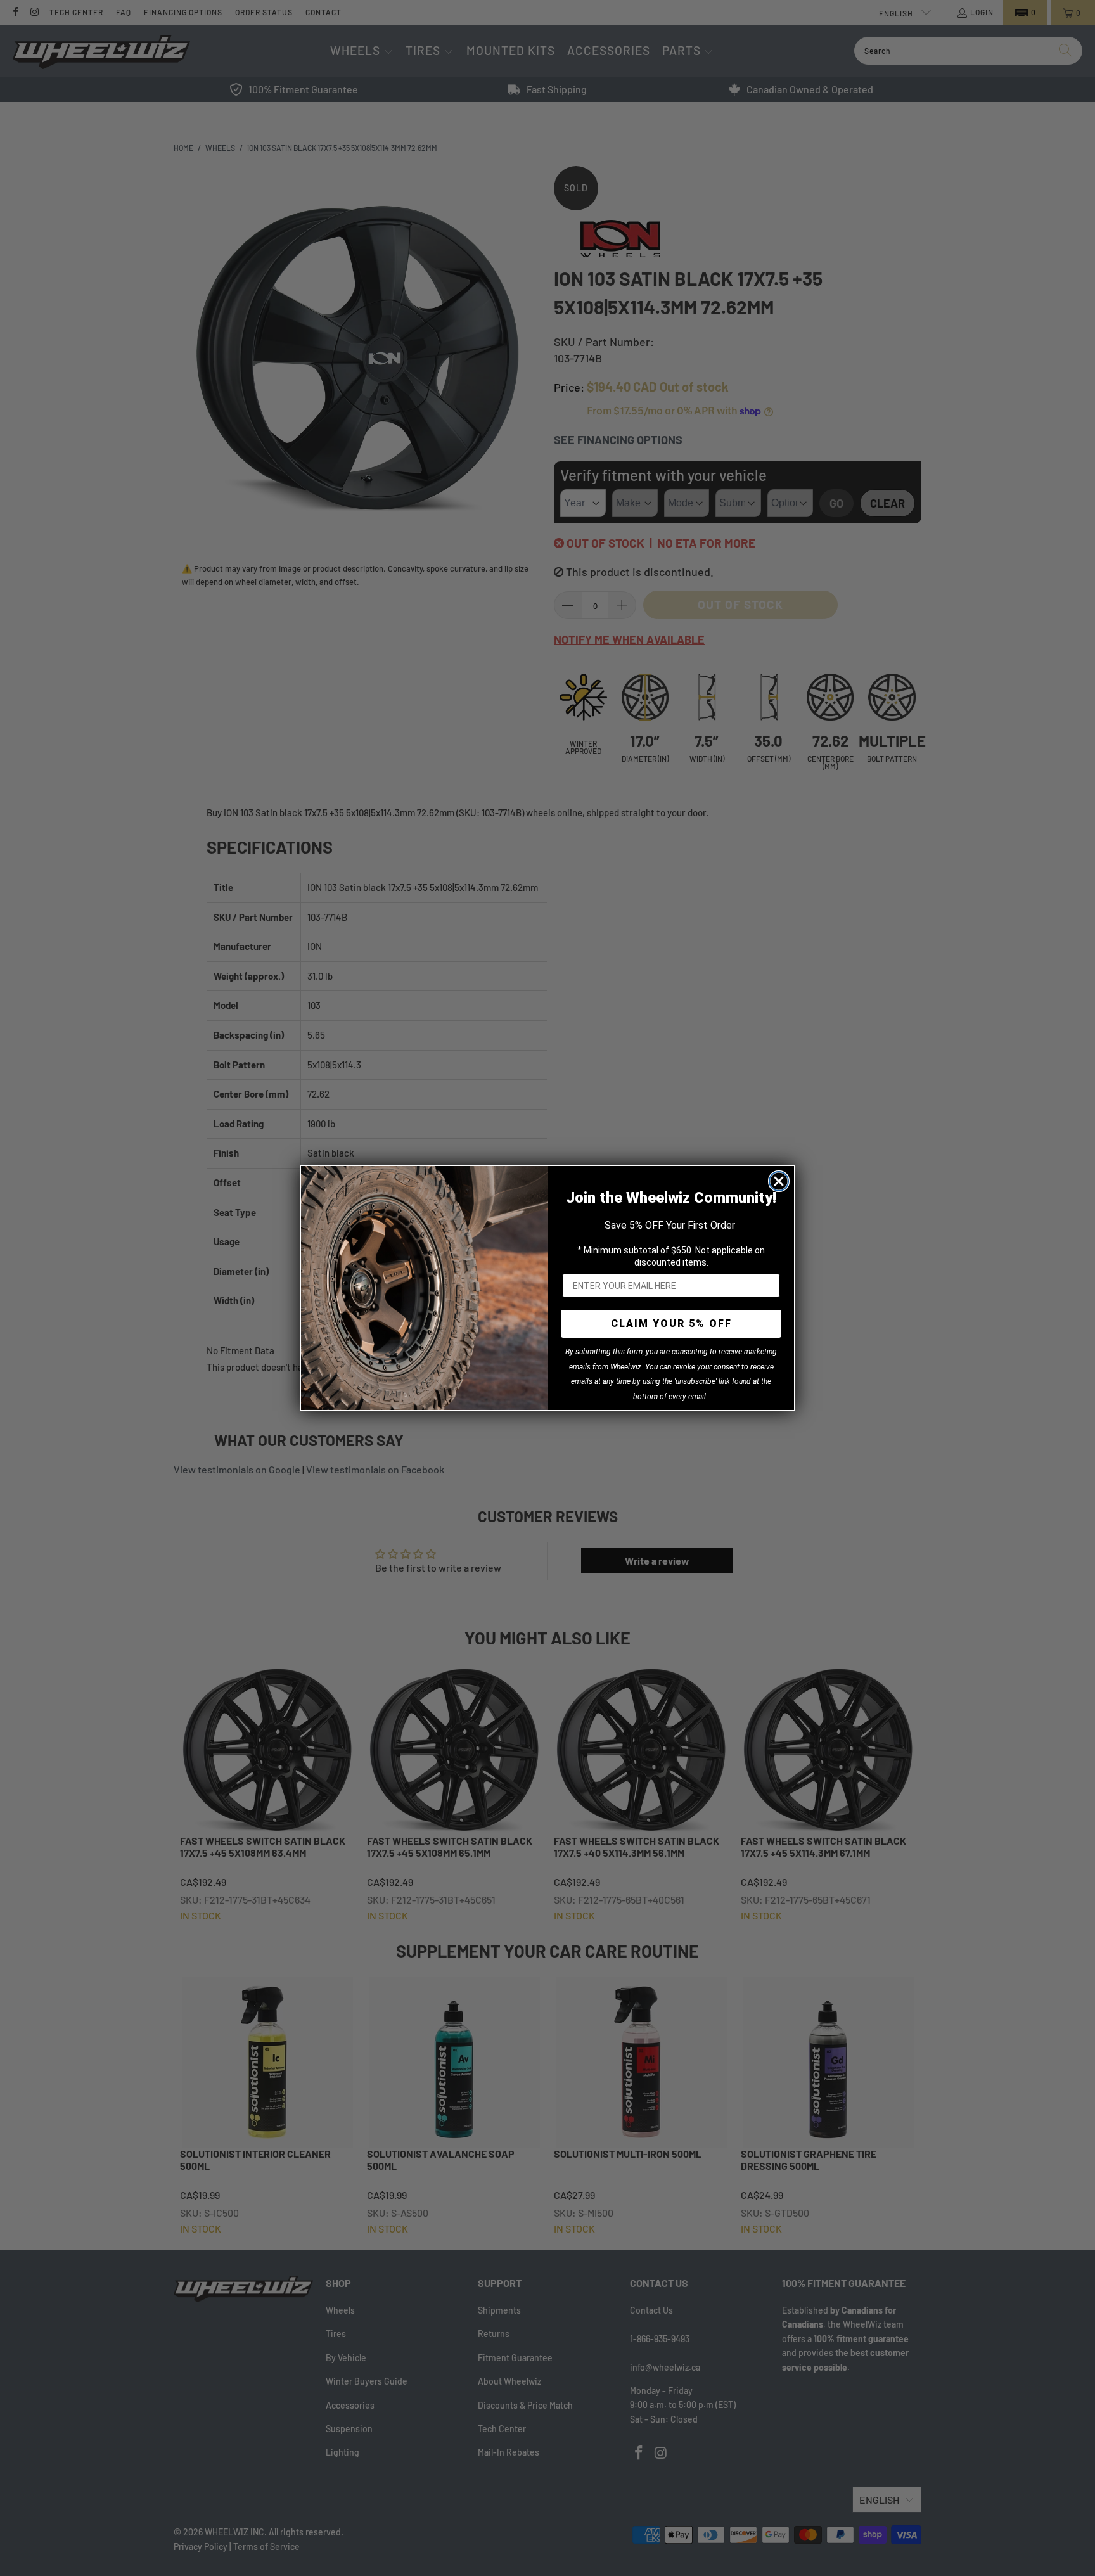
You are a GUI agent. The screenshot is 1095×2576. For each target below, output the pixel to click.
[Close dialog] (779, 1181)
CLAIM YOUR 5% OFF (671, 1323)
